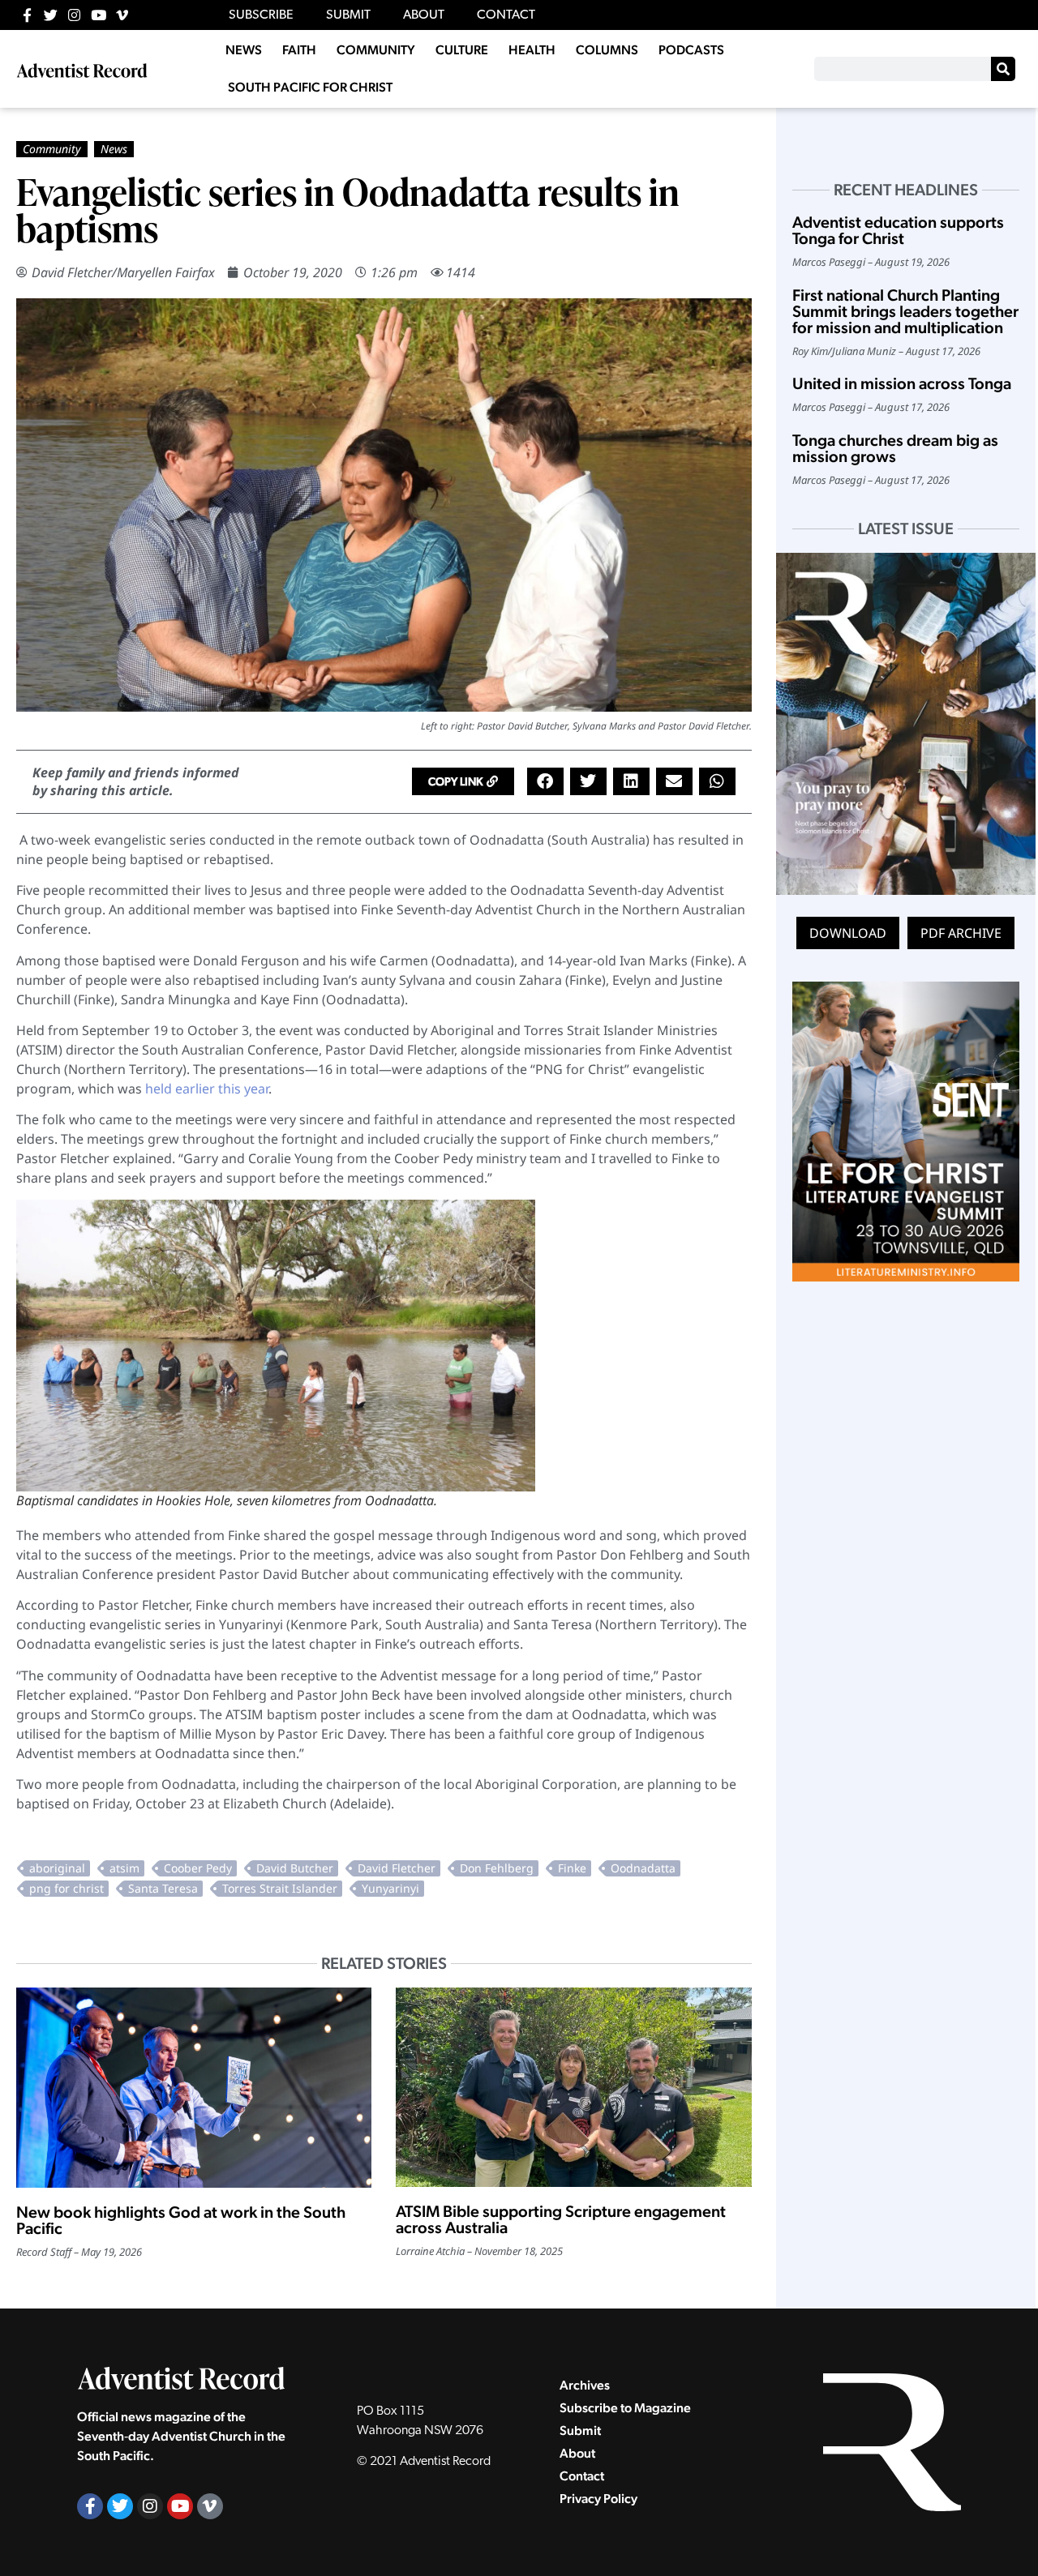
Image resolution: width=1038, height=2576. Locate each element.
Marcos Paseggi (829, 262)
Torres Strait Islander (280, 1888)
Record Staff (44, 2252)
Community (52, 149)
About (577, 2453)
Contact (582, 2476)
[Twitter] (51, 15)
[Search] (1003, 69)
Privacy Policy (598, 2499)
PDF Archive (961, 933)
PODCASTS (691, 50)
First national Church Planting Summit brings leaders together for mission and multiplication (905, 311)
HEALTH (532, 50)
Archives (585, 2385)
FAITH (299, 50)
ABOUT (424, 15)
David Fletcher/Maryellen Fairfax (123, 272)
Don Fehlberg (497, 1868)
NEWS (244, 50)
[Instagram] (74, 15)
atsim (124, 1868)
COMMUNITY (376, 50)
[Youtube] (99, 15)
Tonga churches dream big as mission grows (895, 448)
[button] (463, 781)
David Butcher (295, 1868)
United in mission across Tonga (902, 383)
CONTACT (506, 15)
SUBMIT (348, 15)
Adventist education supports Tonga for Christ (898, 230)
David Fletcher (397, 1868)
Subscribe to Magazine (625, 2408)
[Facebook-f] (27, 15)
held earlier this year (207, 1089)
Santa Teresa (163, 1888)
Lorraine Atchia (430, 2251)
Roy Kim (810, 351)
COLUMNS (607, 50)
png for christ (66, 1888)
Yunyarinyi (390, 1888)
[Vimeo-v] (122, 15)
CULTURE (462, 50)
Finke (572, 1868)
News (114, 149)
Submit (580, 2431)
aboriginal (57, 1868)
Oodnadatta (643, 1868)
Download (848, 933)
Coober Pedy (198, 1868)
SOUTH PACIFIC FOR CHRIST (310, 87)
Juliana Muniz (864, 351)
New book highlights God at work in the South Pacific (181, 2220)
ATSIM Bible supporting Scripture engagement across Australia (561, 2219)
